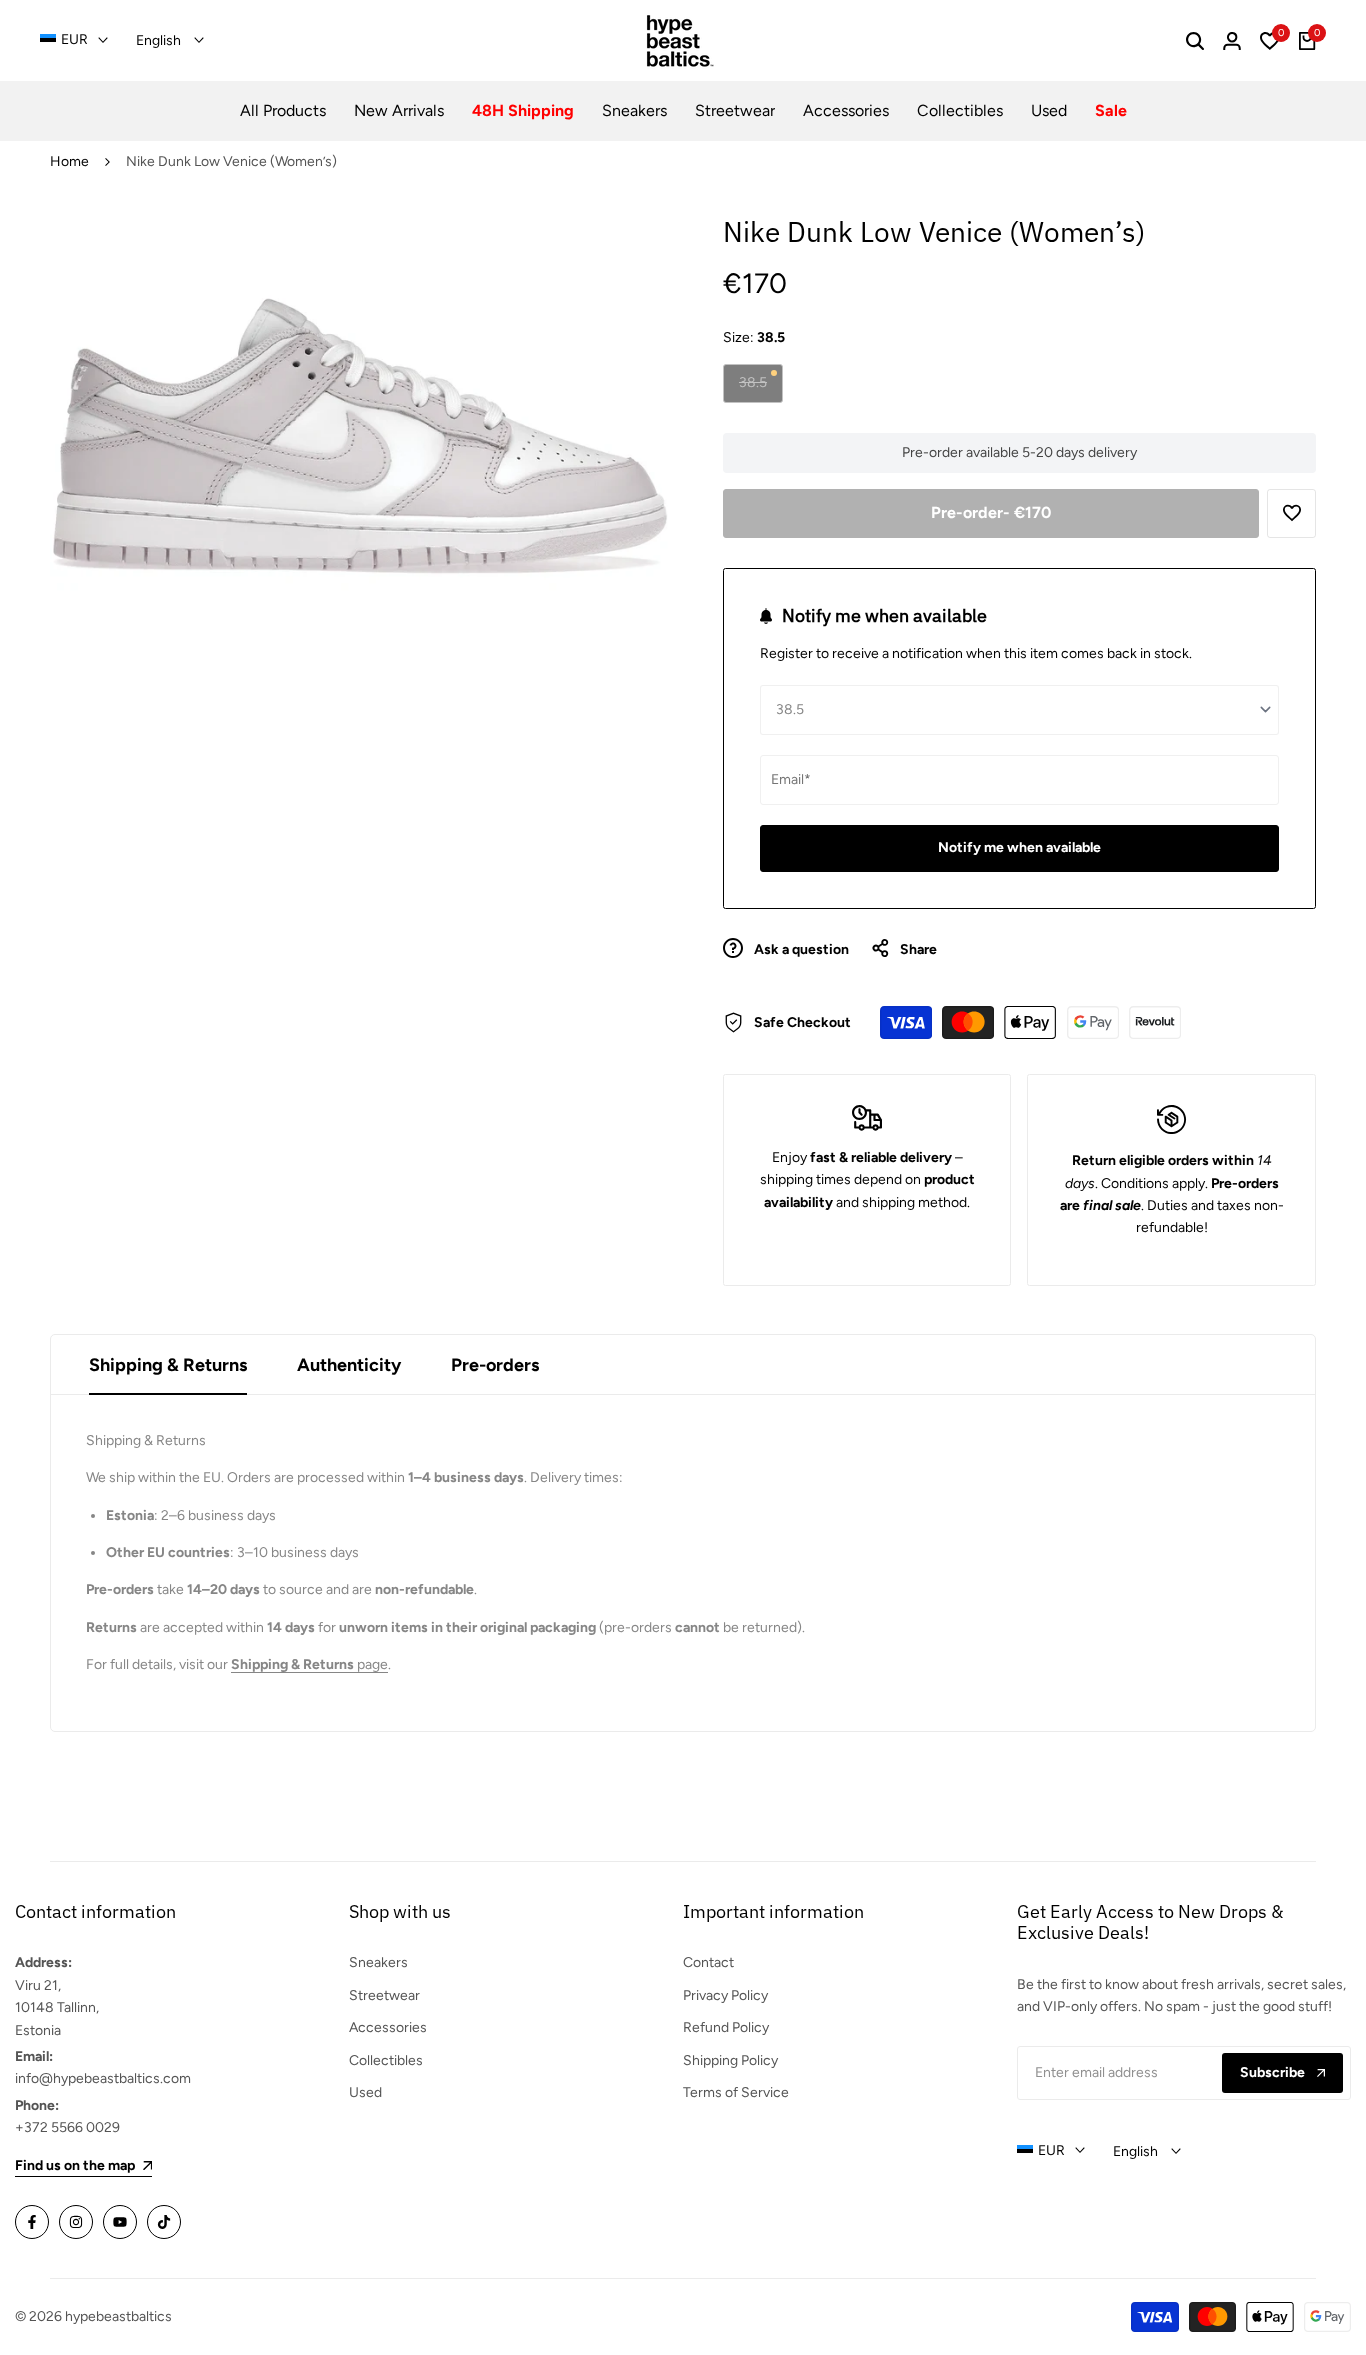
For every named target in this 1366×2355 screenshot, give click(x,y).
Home (69, 161)
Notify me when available (1019, 847)
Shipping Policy (730, 2060)
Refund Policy (726, 2027)
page (309, 1664)
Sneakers (378, 1962)
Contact (708, 1962)
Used (365, 2092)
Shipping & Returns (168, 1365)
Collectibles (386, 2060)
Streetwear (384, 1995)
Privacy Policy (725, 1995)
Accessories (388, 2027)
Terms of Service (736, 2092)
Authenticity (349, 1365)
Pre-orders (495, 1365)
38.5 (760, 387)
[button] (1291, 513)
